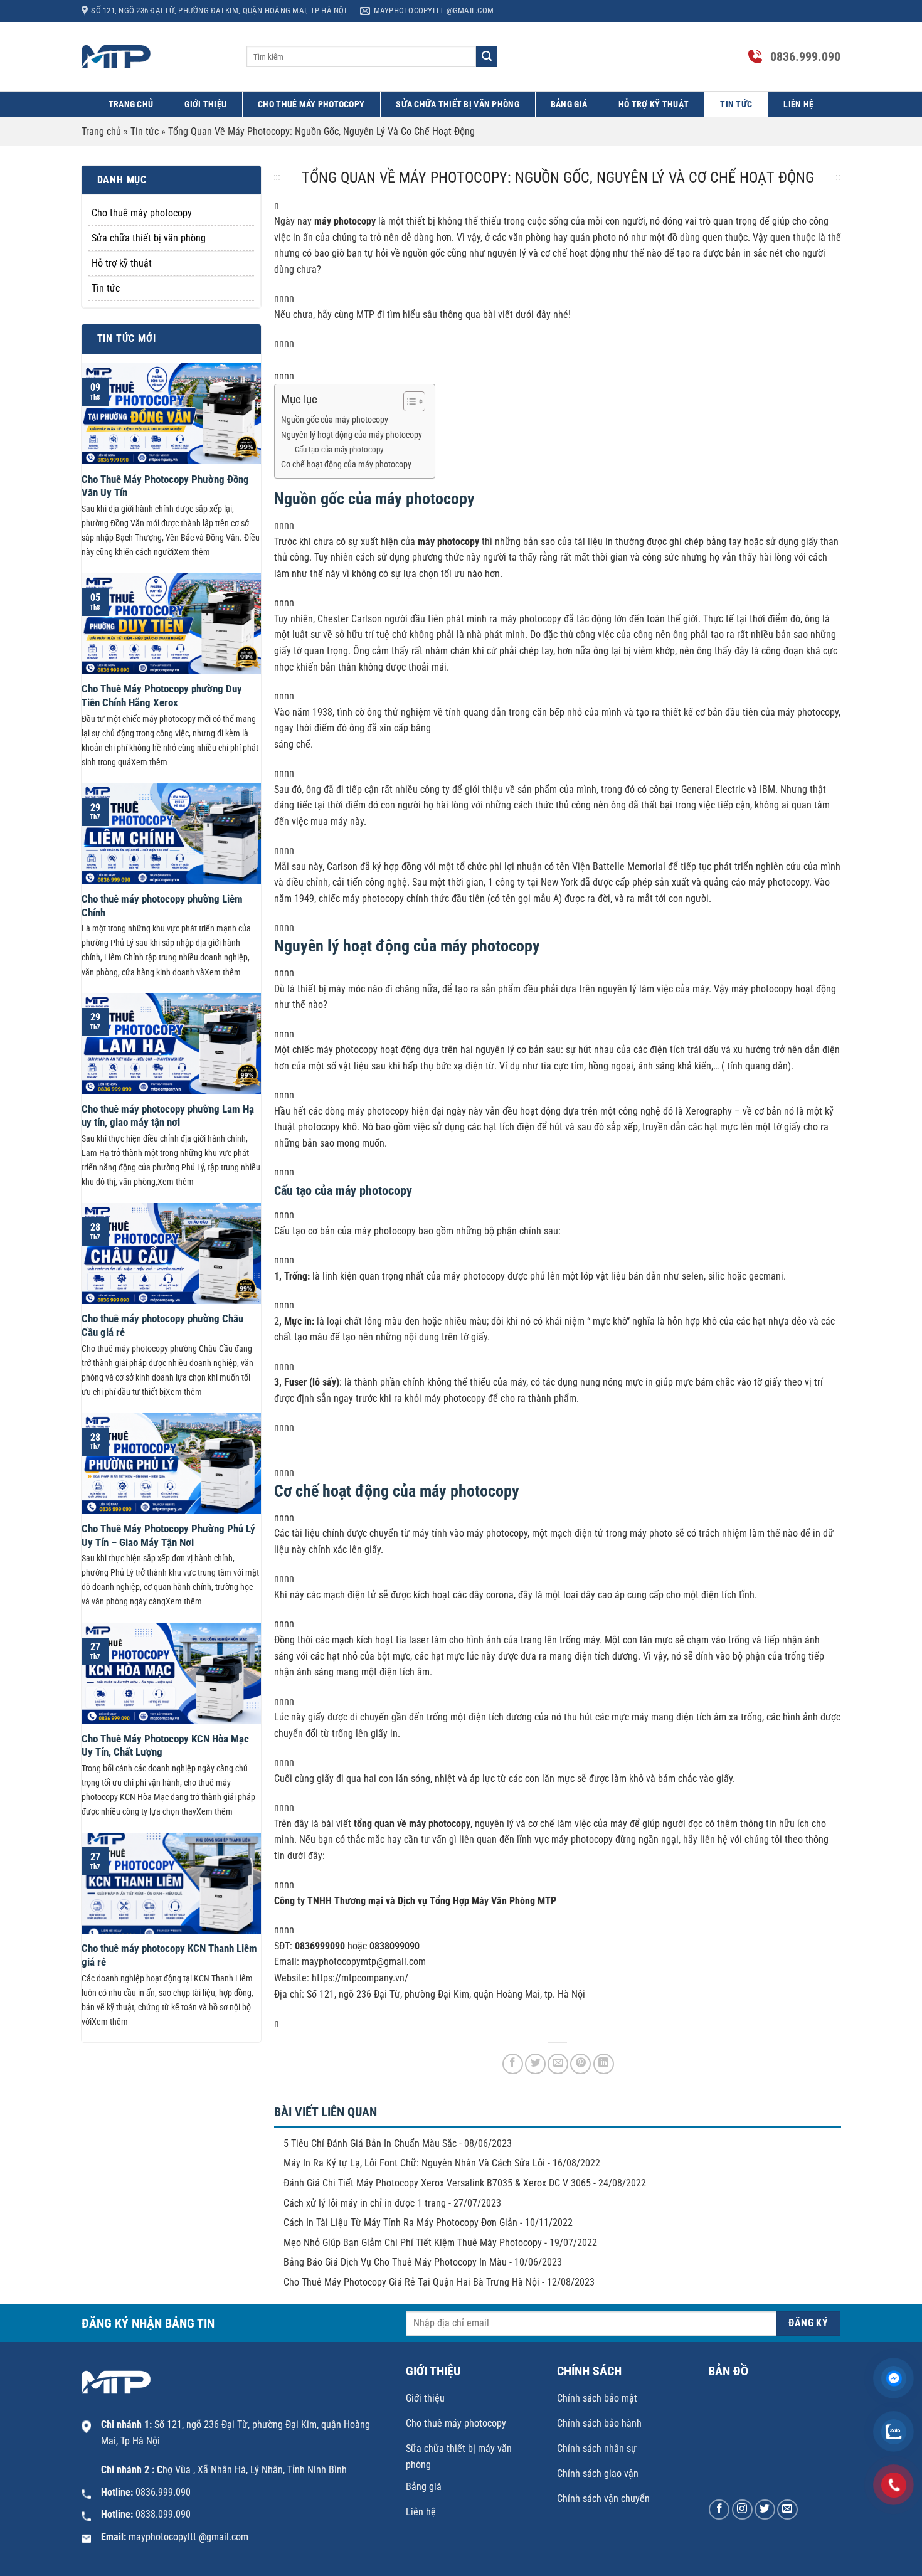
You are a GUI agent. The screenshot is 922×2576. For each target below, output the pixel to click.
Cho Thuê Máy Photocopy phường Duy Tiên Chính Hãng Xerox (162, 696)
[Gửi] (487, 56)
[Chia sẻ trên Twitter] (535, 2064)
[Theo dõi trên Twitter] (765, 2510)
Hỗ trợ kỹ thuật (654, 104)
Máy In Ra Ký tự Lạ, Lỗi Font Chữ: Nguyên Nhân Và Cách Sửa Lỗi (414, 2163)
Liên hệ (798, 104)
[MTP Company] (155, 56)
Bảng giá (569, 104)
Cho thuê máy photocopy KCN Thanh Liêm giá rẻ (169, 1955)
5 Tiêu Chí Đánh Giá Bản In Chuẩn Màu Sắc (370, 2144)
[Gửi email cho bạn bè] (558, 2064)
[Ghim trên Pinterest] (580, 2064)
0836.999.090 (805, 56)
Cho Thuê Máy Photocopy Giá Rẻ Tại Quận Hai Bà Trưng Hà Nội (411, 2282)
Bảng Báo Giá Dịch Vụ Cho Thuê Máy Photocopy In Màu (395, 2262)
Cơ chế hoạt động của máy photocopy (346, 464)
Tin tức (736, 104)
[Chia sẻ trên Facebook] (513, 2064)
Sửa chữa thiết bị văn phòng (458, 104)
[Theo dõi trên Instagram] (742, 2510)
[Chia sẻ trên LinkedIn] (604, 2064)
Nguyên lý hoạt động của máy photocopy (352, 435)
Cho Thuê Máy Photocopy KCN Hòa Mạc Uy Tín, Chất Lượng (165, 1746)
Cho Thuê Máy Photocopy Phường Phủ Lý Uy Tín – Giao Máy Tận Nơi (168, 1536)
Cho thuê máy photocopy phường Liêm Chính (162, 906)
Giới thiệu (205, 104)
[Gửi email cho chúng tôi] (787, 2510)
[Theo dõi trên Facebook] (719, 2510)
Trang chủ (131, 104)
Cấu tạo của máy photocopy (339, 449)
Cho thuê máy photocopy (311, 104)
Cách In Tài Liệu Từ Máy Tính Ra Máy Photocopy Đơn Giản (400, 2223)
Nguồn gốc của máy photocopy (335, 420)
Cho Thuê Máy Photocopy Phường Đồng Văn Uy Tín (165, 486)
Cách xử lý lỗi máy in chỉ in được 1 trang (365, 2203)
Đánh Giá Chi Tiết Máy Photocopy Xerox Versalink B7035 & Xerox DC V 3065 (437, 2183)
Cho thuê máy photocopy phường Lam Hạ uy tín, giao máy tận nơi (168, 1116)
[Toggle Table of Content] (408, 401)
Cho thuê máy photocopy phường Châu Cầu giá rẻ (162, 1326)
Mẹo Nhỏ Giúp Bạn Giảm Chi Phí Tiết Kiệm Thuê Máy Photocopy (413, 2243)
